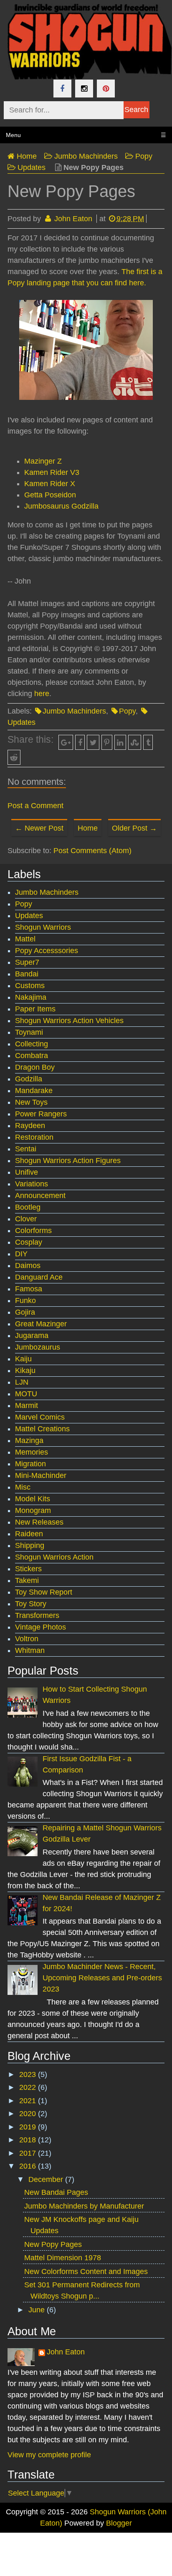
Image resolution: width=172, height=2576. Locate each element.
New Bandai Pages (56, 2192)
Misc (23, 1487)
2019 (29, 2127)
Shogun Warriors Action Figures (68, 1161)
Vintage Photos (40, 1627)
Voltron (27, 1639)
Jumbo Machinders (74, 711)
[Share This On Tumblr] (148, 742)
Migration (30, 1464)
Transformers (37, 1615)
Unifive (27, 1172)
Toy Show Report (44, 1592)
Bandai (27, 974)
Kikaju (25, 1370)
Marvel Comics (40, 1417)
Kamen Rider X (50, 484)
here (42, 694)
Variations (32, 1184)
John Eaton (66, 2352)
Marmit (27, 1405)
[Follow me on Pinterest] (106, 89)
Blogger (119, 2523)
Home (88, 828)
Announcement (40, 1196)
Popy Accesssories (47, 951)
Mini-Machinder (41, 1475)
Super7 (27, 962)
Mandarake (34, 1091)
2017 (29, 2153)
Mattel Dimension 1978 (63, 2258)
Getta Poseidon (50, 495)
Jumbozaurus (38, 1347)
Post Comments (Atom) (92, 851)
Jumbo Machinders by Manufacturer (84, 2206)
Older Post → (134, 828)
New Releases (39, 1522)
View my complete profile (49, 2455)
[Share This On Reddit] (14, 757)
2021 (29, 2101)
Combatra (32, 1056)
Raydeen (30, 1126)
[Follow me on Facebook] (62, 89)
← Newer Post (39, 828)
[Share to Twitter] (93, 742)
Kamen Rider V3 (52, 472)
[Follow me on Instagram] (84, 89)
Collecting (32, 1044)
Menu (86, 135)
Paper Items (35, 1009)
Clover (26, 1219)
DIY (21, 1254)
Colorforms (33, 1231)
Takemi (27, 1580)
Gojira (25, 1312)
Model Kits (33, 1499)
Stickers (28, 1569)
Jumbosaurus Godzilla (61, 506)
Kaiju (23, 1359)
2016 (29, 2166)
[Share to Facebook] (80, 742)
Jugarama (32, 1335)
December (47, 2179)
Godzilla (29, 1079)
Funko (25, 1300)
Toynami (29, 1032)
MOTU (26, 1394)
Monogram (33, 1510)
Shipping (30, 1545)
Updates (29, 916)
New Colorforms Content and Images (86, 2271)
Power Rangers (41, 1114)
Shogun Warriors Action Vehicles (69, 1021)
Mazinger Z (43, 461)
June (38, 2310)
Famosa (29, 1289)
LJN (22, 1382)
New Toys (31, 1102)
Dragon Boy (35, 1067)
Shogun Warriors (43, 927)
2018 (29, 2140)
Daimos (28, 1266)
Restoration (34, 1137)
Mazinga (29, 1440)
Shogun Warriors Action (54, 1557)
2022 (29, 2087)
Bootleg (28, 1207)
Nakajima (31, 997)
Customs (30, 986)
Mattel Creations (42, 1429)
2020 (29, 2114)
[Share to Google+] (66, 742)
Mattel (25, 939)
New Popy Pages (53, 2244)
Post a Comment (35, 806)
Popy (127, 711)
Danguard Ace (39, 1277)
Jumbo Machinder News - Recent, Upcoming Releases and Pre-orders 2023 (102, 1978)
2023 (29, 2074)
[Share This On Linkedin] (120, 742)
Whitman (30, 1650)
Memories (32, 1452)
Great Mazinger (41, 1324)
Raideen (29, 1534)
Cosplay (29, 1242)
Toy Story (31, 1604)
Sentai (26, 1149)
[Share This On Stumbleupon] (135, 742)
